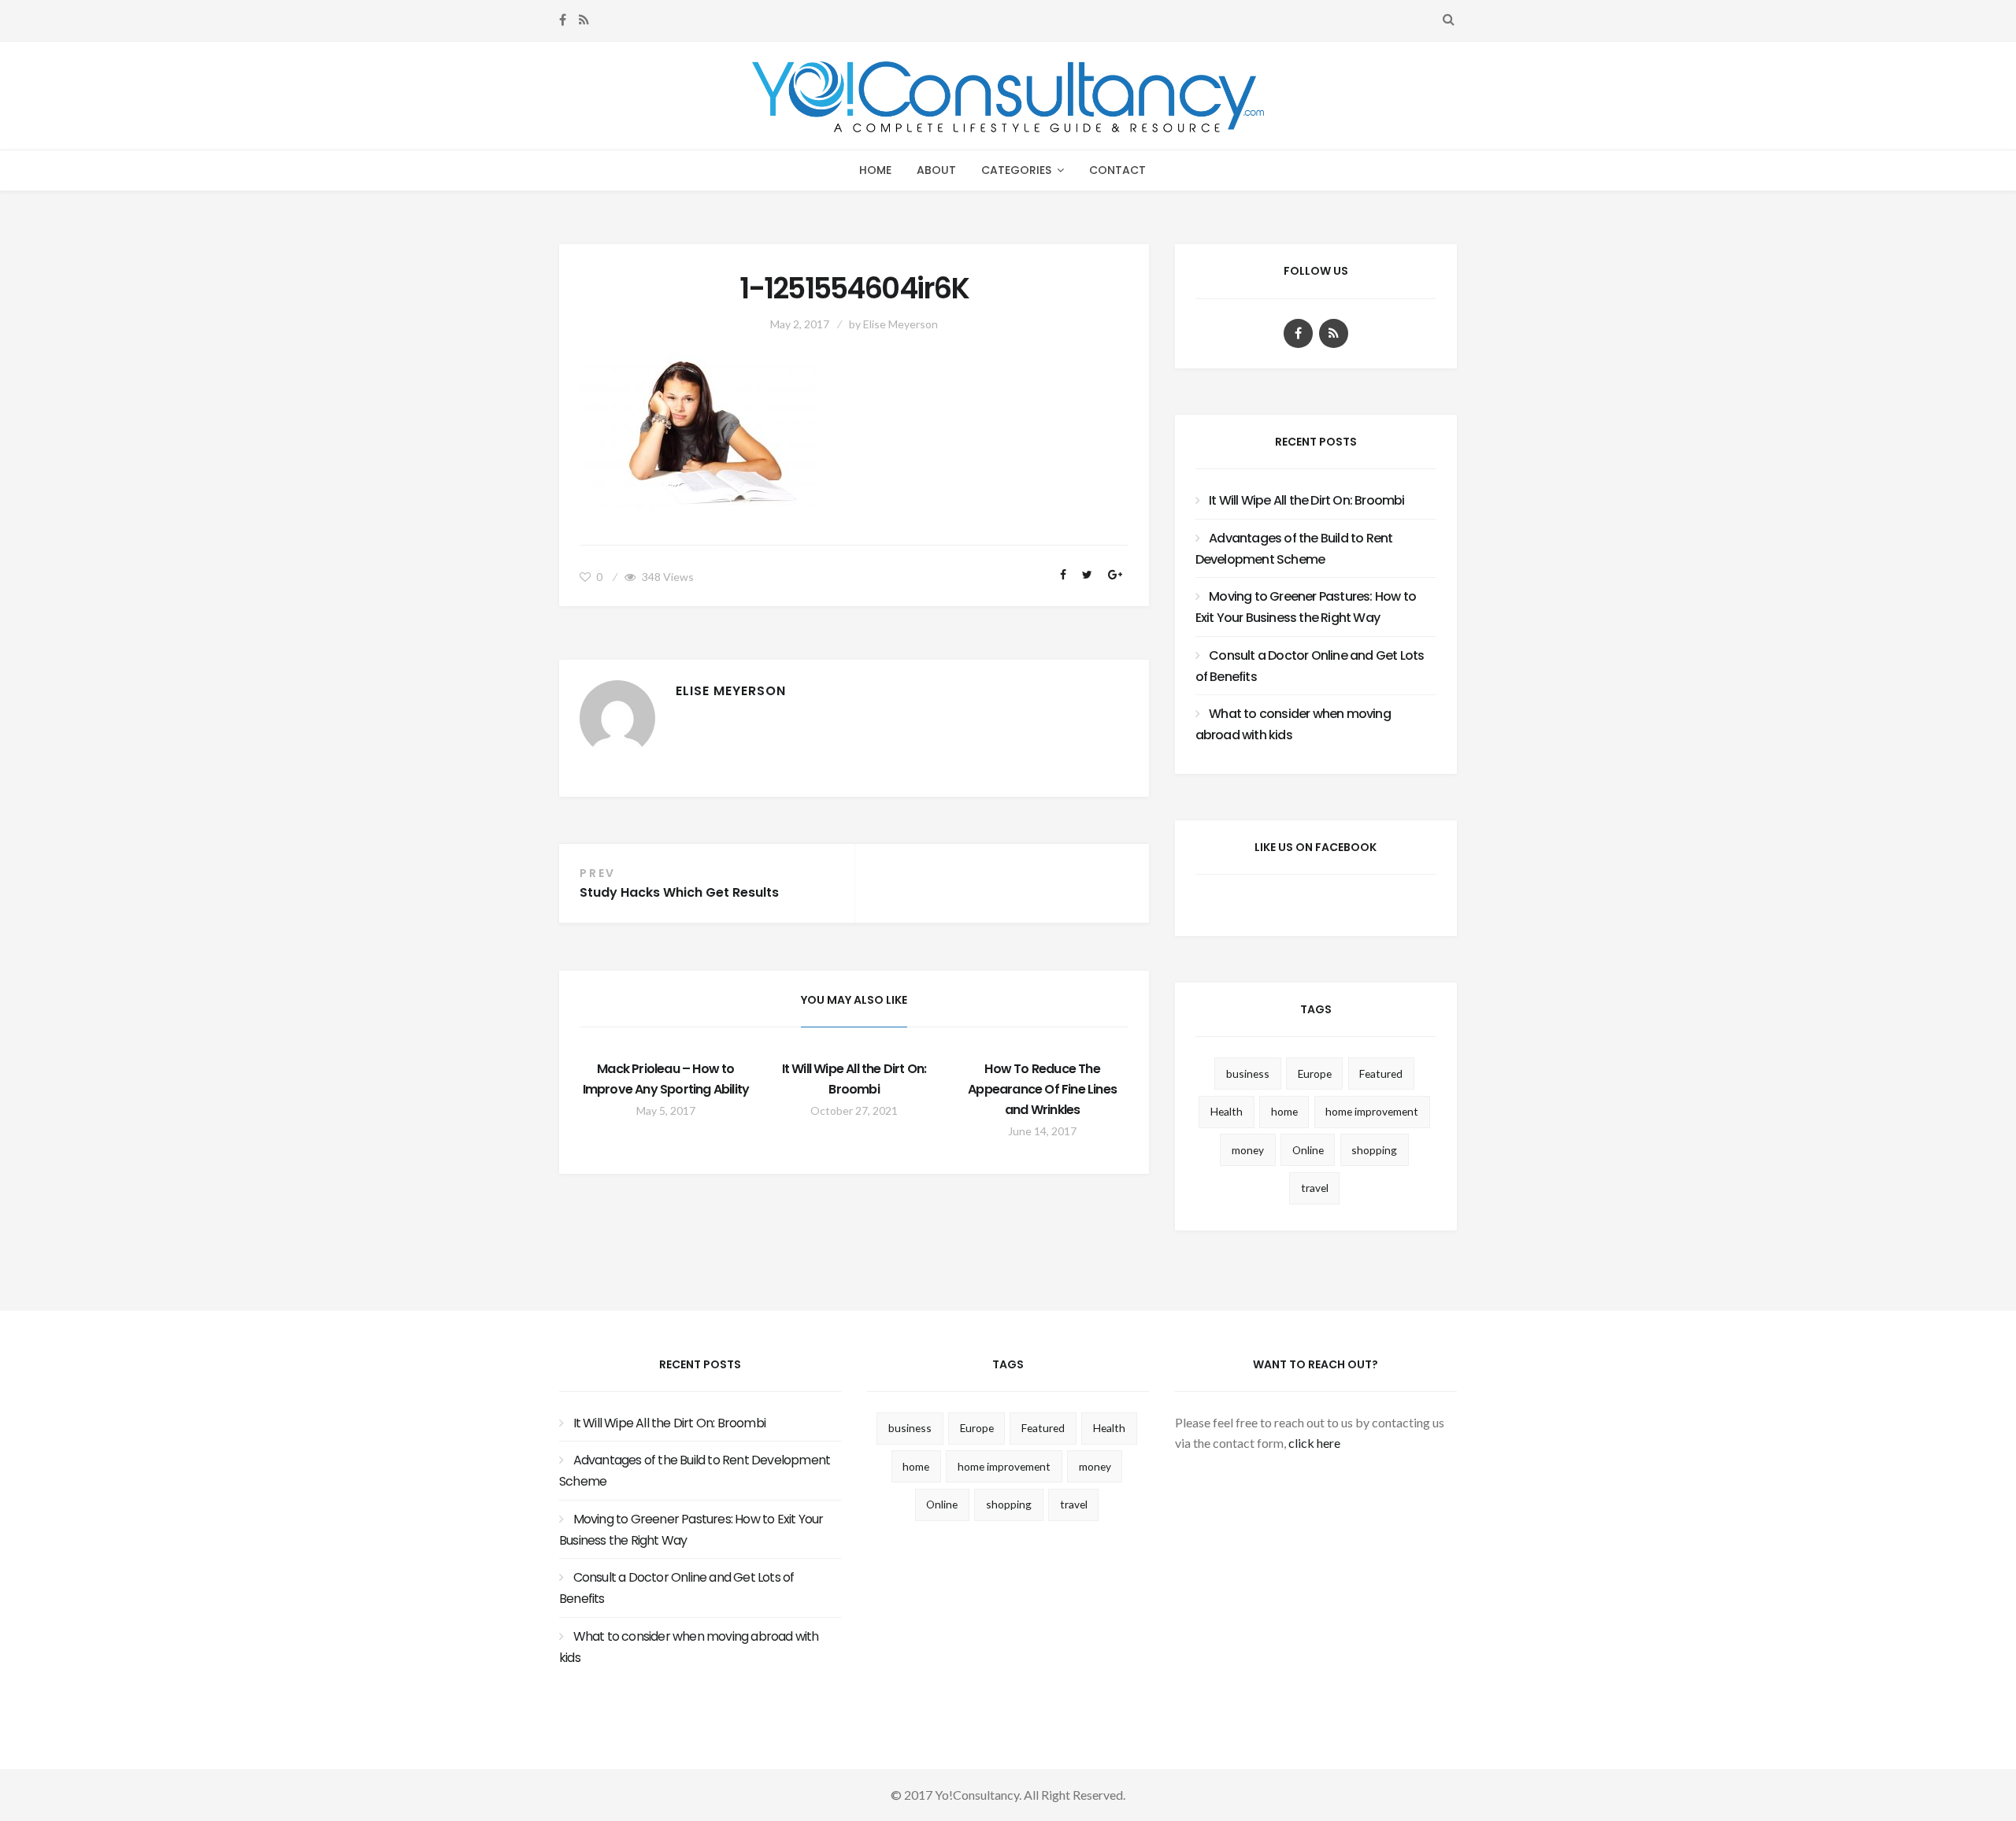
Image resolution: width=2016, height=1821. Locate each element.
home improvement (1372, 1111)
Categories (1016, 170)
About (936, 170)
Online (1308, 1150)
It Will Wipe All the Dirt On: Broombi (1306, 500)
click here (1314, 1443)
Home (875, 170)
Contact (1117, 170)
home (1284, 1111)
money (1248, 1150)
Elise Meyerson (901, 324)
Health (1227, 1111)
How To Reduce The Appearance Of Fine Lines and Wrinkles (1042, 1089)
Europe (1315, 1073)
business (1248, 1073)
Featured (1381, 1073)
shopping (1374, 1150)
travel (1315, 1188)
